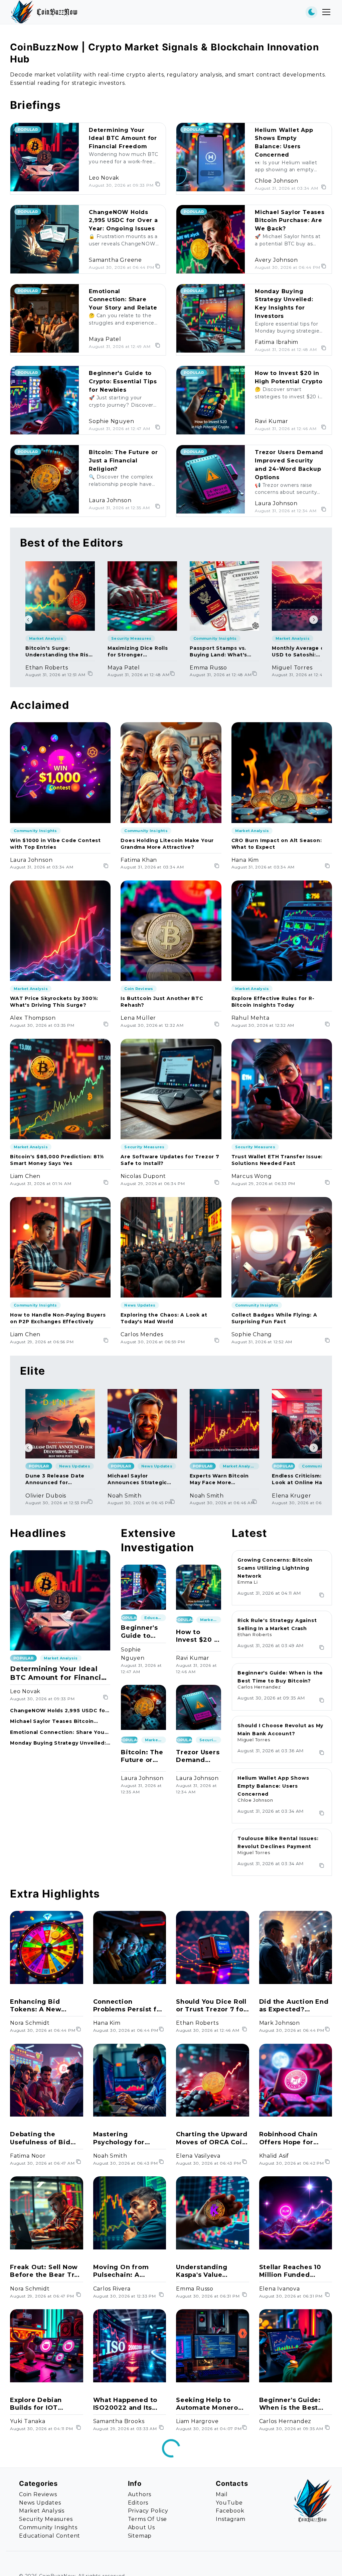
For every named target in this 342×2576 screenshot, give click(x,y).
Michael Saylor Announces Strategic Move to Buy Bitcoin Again (137, 1479)
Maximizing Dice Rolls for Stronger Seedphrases (138, 652)
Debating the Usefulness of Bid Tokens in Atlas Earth (40, 2138)
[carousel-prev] (28, 620)
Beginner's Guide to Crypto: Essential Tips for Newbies (123, 381)
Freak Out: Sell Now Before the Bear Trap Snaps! (46, 2271)
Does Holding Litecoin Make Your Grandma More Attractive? (167, 844)
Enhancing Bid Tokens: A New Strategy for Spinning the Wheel (44, 2006)
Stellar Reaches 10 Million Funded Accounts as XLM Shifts (290, 2271)
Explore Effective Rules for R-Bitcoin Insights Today (273, 1002)
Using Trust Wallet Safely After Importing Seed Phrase (42, 2537)
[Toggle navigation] (326, 12)
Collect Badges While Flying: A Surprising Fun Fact (274, 1318)
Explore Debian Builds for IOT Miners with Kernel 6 (46, 2404)
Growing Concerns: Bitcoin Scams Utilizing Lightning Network (275, 1568)
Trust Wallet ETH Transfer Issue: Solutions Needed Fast (277, 1160)
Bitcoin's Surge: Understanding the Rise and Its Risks (59, 652)
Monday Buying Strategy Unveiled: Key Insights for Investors (58, 1743)
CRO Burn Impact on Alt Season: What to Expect (277, 844)
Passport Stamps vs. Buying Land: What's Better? (218, 652)
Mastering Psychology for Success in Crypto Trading (124, 2138)
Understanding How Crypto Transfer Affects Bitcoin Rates (127, 2537)
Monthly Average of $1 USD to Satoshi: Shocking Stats (303, 652)
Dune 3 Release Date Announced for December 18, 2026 (55, 1479)
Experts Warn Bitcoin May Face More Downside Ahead (219, 1479)
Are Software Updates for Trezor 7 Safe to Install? (170, 1160)
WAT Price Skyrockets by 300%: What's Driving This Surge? (54, 1002)
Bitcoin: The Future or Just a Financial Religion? (123, 461)
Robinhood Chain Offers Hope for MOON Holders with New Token (293, 2138)
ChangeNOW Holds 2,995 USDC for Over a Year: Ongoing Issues (123, 221)
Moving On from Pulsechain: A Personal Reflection (127, 2271)
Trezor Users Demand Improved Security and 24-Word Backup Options (198, 1756)
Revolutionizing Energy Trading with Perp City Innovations (211, 2537)
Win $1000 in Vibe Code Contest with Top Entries (55, 844)
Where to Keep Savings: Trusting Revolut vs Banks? (291, 2537)
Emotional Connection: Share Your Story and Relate (123, 300)
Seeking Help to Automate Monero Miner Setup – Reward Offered (207, 2404)
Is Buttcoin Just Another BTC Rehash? (162, 1002)
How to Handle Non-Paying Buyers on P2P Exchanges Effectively (58, 1318)
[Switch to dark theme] (311, 12)
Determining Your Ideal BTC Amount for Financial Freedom (123, 138)
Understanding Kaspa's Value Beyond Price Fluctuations (202, 2271)
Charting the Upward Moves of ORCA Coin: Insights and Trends (212, 2138)
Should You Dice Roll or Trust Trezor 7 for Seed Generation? (211, 2006)
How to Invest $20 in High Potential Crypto (198, 1636)
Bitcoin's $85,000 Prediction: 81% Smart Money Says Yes (57, 1160)
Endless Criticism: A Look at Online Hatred (303, 1479)
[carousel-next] (314, 620)
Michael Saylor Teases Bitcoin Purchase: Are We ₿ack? (290, 221)
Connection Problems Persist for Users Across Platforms (129, 2006)
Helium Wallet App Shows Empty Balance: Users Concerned (273, 1786)
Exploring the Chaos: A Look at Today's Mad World (164, 1318)
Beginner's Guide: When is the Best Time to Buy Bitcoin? (295, 2404)
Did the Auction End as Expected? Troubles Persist (294, 2006)
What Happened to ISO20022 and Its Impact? (125, 2404)
